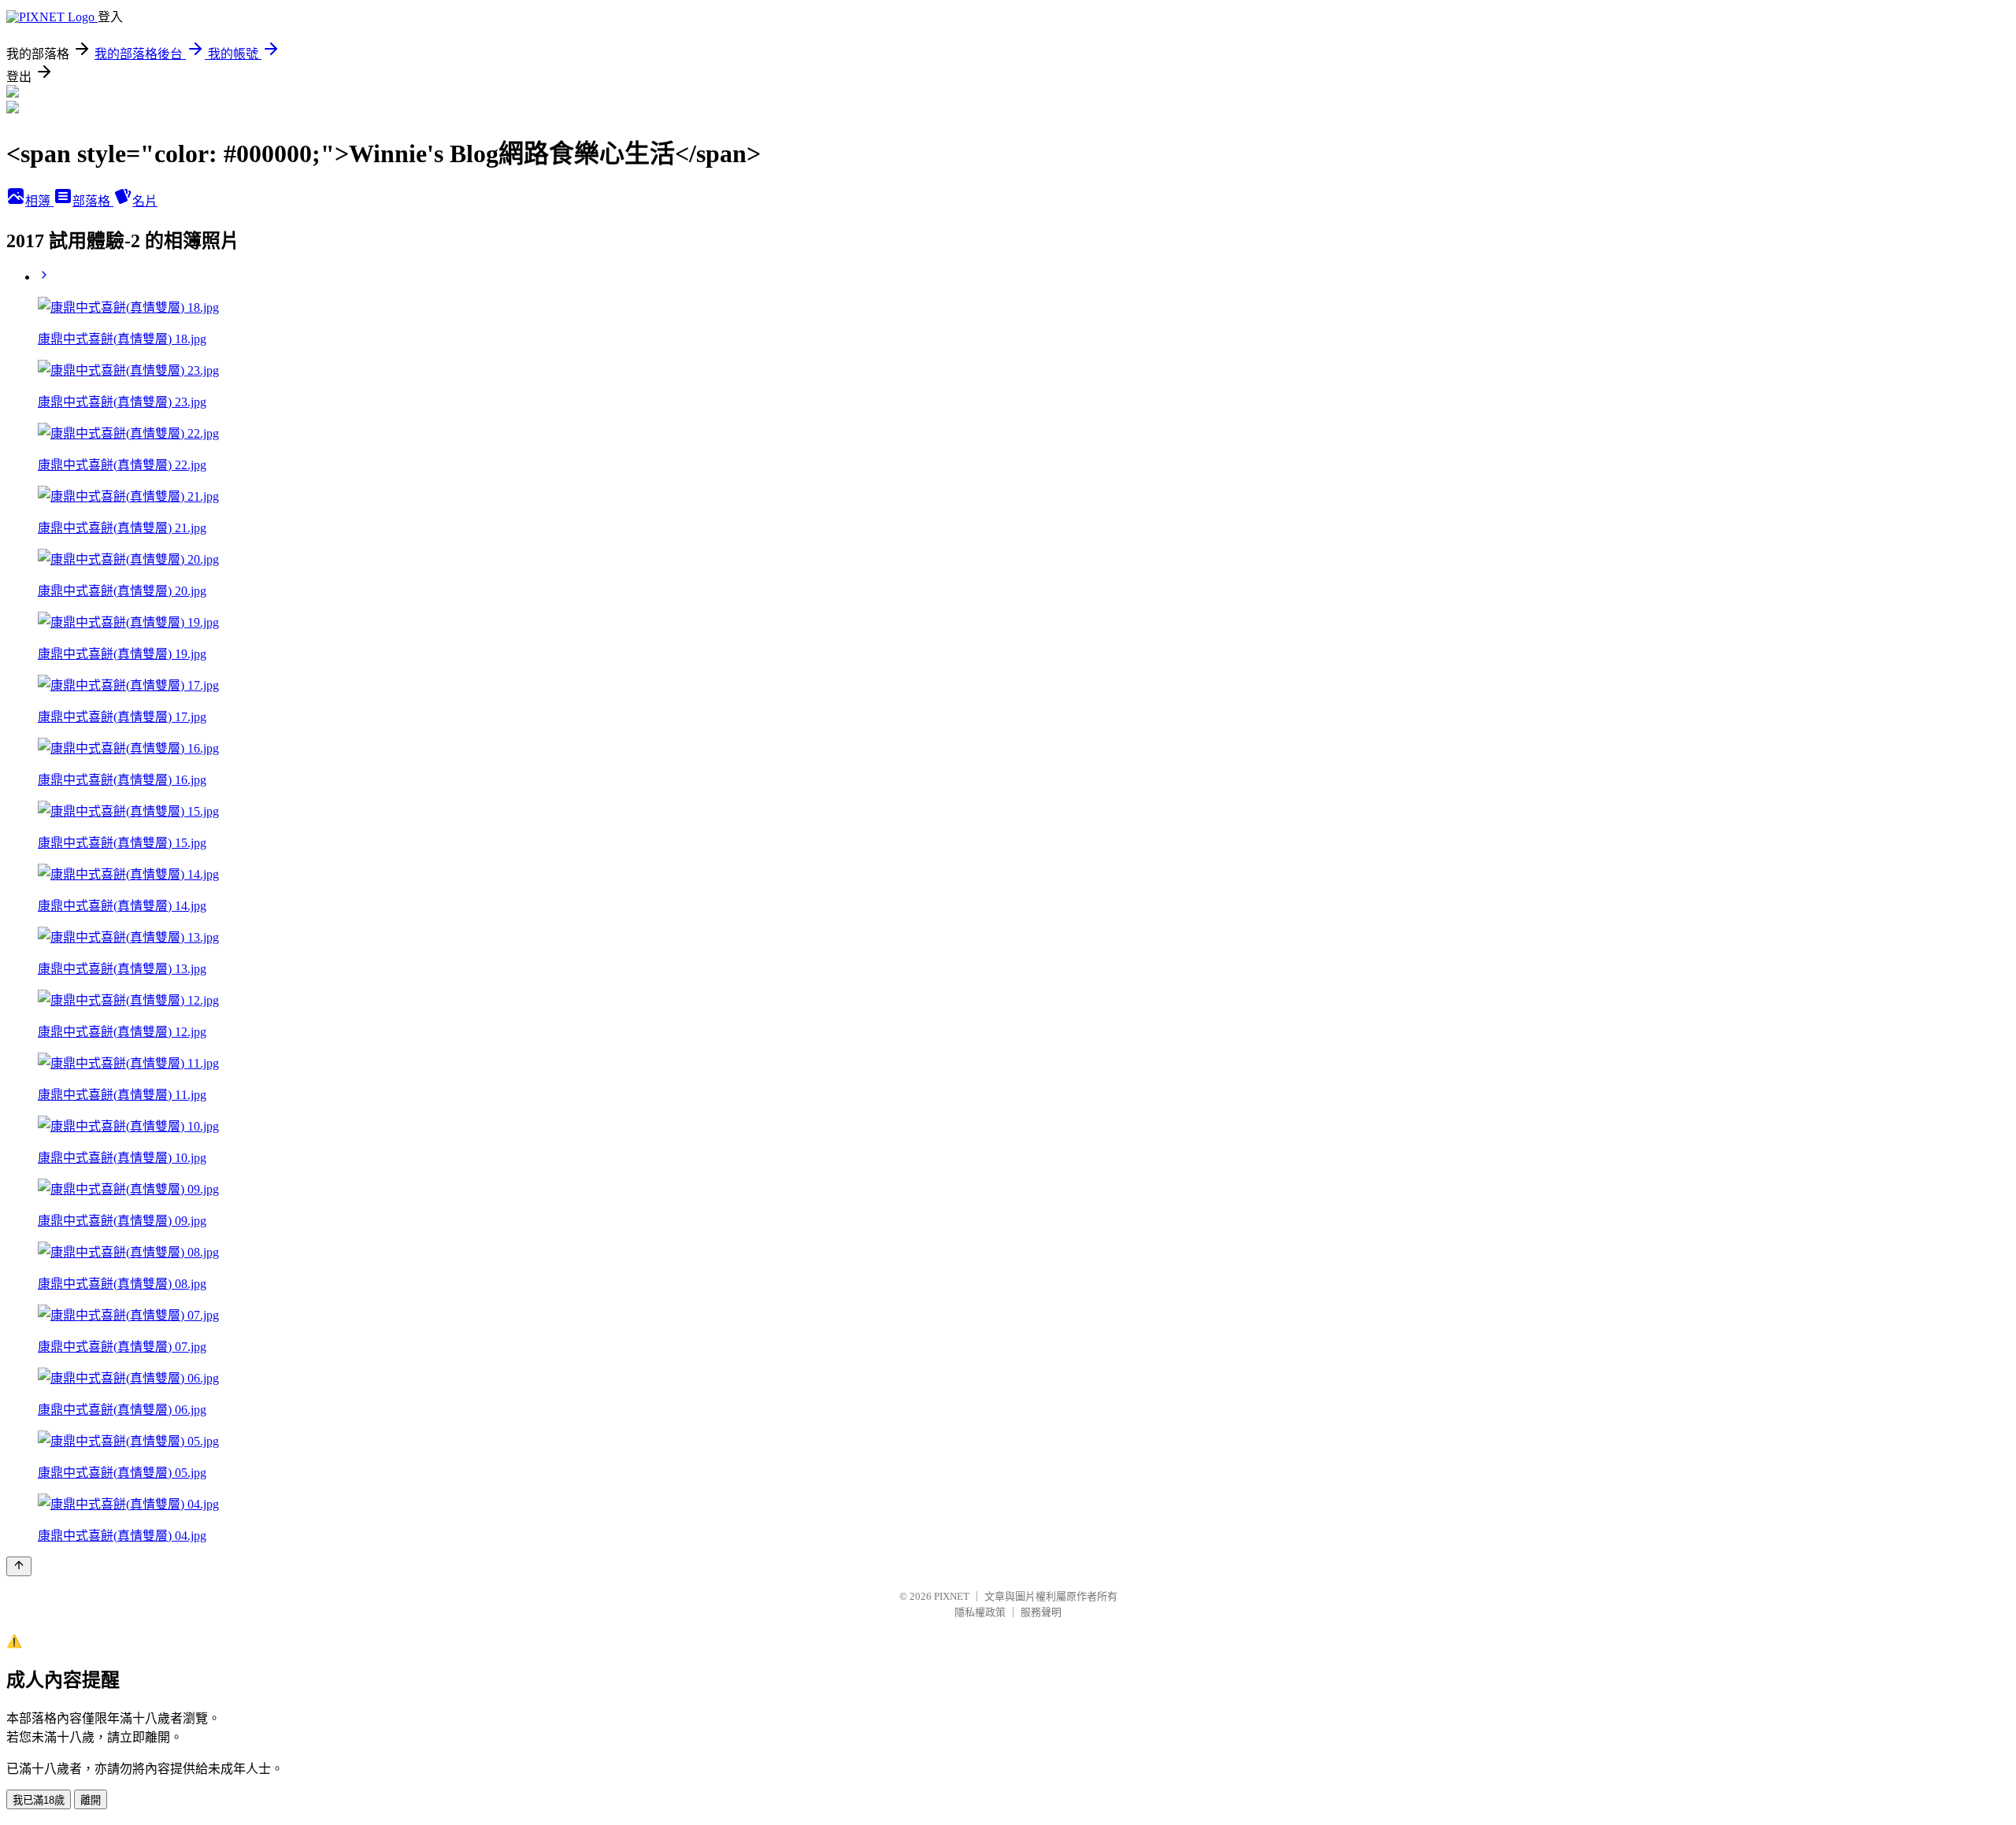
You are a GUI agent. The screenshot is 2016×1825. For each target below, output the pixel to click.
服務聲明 (1041, 1612)
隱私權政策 (980, 1612)
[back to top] (19, 1566)
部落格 (93, 201)
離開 (91, 1800)
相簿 (39, 201)
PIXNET (952, 1596)
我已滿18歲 (39, 1800)
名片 (145, 201)
